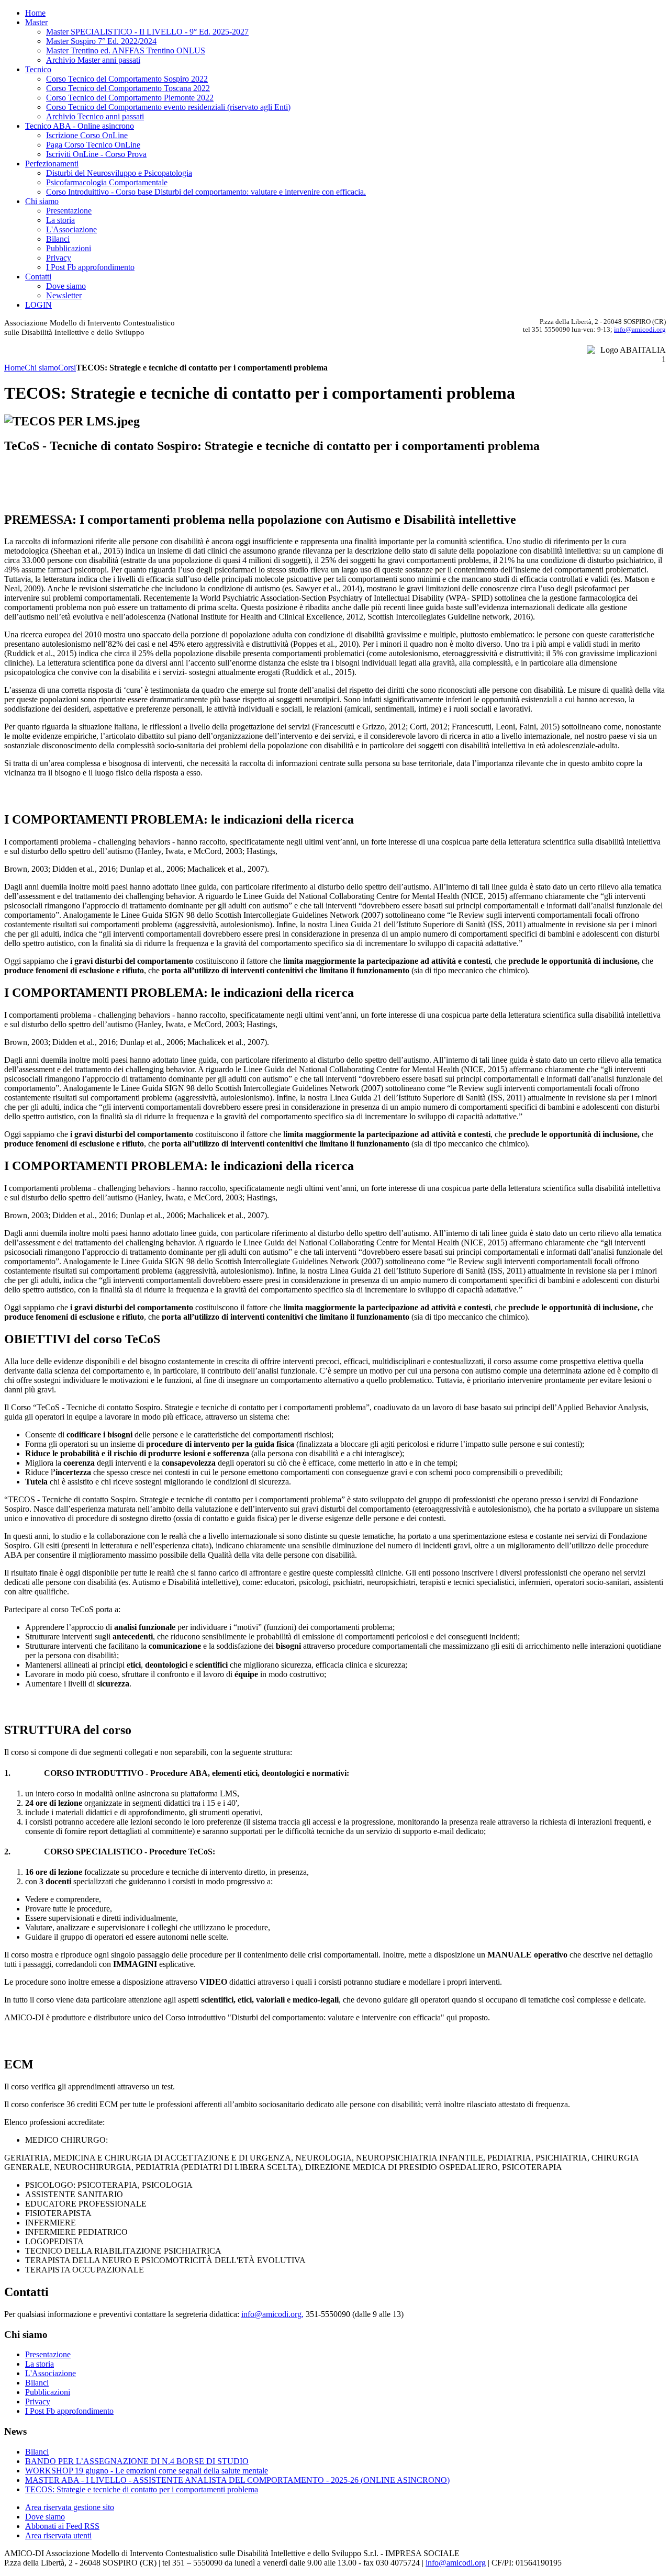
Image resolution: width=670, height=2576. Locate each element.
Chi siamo (41, 368)
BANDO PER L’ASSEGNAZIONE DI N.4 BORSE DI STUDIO (137, 2461)
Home (14, 368)
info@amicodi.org (640, 329)
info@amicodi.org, (272, 2314)
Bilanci (37, 2452)
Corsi (67, 368)
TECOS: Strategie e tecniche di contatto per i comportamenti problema (142, 2489)
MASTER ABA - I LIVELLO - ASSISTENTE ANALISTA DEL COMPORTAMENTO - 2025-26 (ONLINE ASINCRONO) (237, 2480)
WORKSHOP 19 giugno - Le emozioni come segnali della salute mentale (147, 2471)
